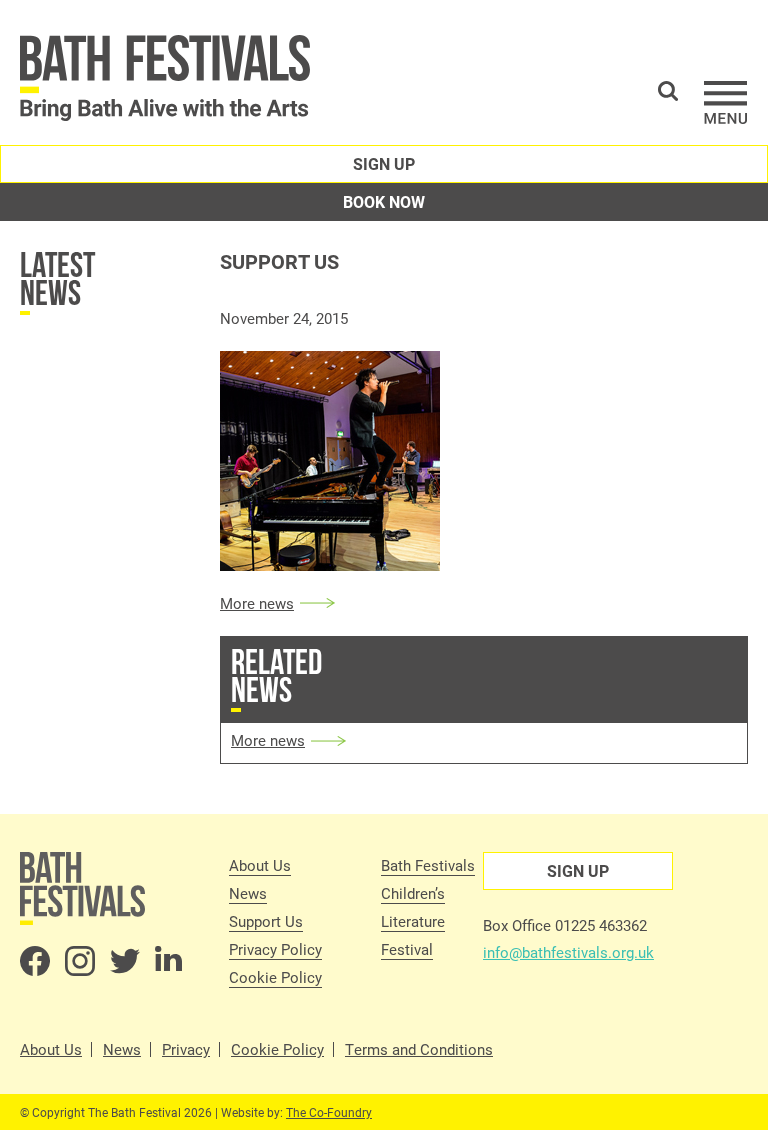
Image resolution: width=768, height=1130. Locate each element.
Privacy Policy (275, 949)
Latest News (57, 278)
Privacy (186, 1049)
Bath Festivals (428, 865)
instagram (80, 961)
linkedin (170, 961)
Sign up (384, 163)
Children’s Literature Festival (413, 921)
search (668, 91)
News (248, 893)
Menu (726, 102)
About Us (260, 865)
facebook (35, 961)
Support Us (266, 921)
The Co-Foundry (329, 1112)
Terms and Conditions (419, 1049)
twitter (125, 961)
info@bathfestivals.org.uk (568, 952)
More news (257, 603)
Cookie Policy (275, 977)
